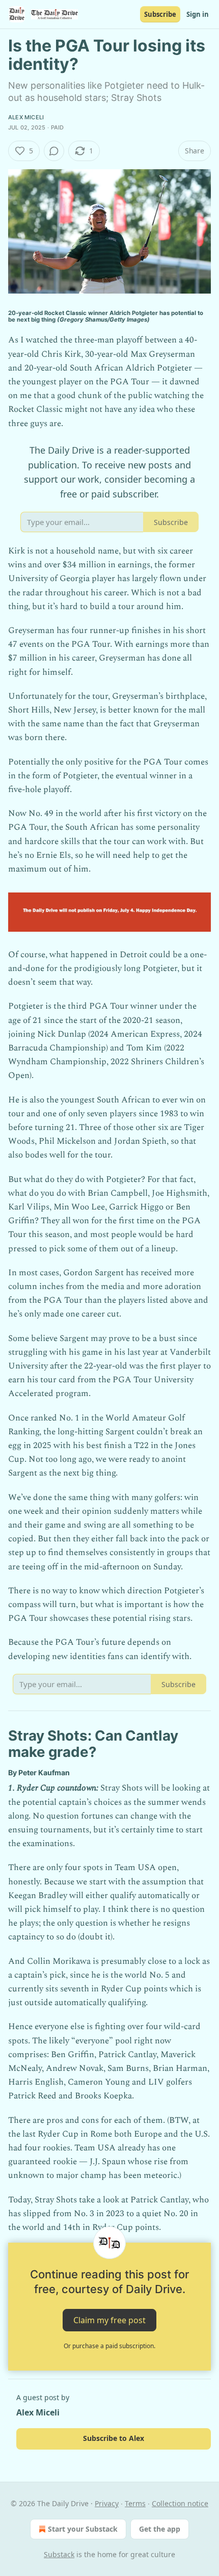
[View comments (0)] (54, 151)
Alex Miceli (26, 117)
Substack (59, 2554)
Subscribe (160, 14)
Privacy (107, 2503)
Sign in (198, 14)
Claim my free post (109, 2320)
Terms (135, 2503)
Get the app (160, 2529)
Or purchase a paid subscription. (109, 2346)
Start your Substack (83, 2529)
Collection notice (180, 2503)
